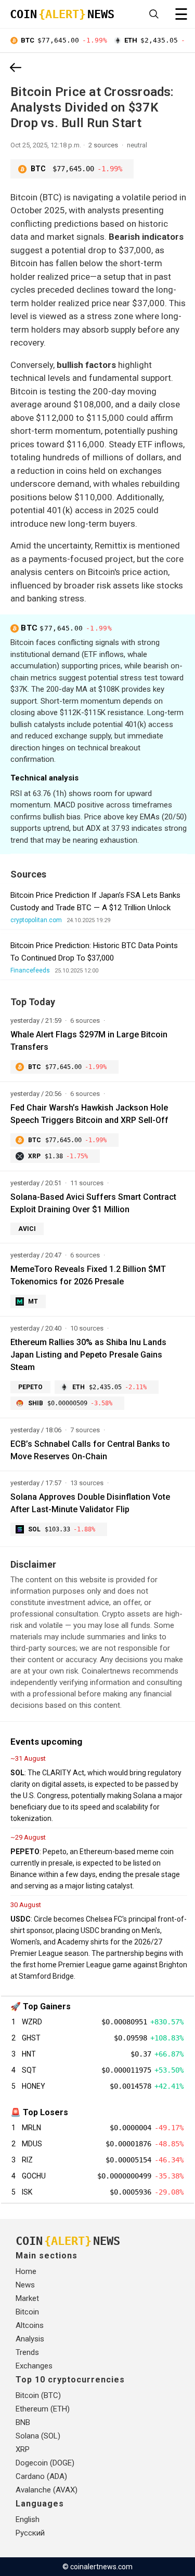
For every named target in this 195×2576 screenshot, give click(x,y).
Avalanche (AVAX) (47, 2490)
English (28, 2519)
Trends (27, 2352)
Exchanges (34, 2366)
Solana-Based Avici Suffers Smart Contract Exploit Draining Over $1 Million (93, 1203)
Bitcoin (27, 2312)
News (25, 2285)
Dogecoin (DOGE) (45, 2463)
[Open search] (154, 14)
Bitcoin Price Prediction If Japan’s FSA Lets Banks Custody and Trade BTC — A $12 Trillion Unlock (95, 901)
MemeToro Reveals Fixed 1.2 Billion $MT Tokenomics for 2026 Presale (88, 1275)
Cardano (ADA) (41, 2476)
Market (27, 2298)
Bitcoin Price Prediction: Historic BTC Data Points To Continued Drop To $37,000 (94, 952)
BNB (23, 2422)
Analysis (30, 2339)
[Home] (16, 68)
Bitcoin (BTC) (38, 2395)
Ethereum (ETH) (43, 2409)
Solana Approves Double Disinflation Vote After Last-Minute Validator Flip (90, 1503)
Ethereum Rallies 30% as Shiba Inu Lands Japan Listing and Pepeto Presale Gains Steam (88, 1355)
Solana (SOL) (38, 2436)
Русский (30, 2533)
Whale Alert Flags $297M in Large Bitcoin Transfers (89, 1041)
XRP (23, 2449)
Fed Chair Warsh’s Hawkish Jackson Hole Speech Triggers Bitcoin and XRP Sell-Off (89, 1114)
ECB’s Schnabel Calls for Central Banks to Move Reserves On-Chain (90, 1450)
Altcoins (30, 2325)
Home (26, 2271)
